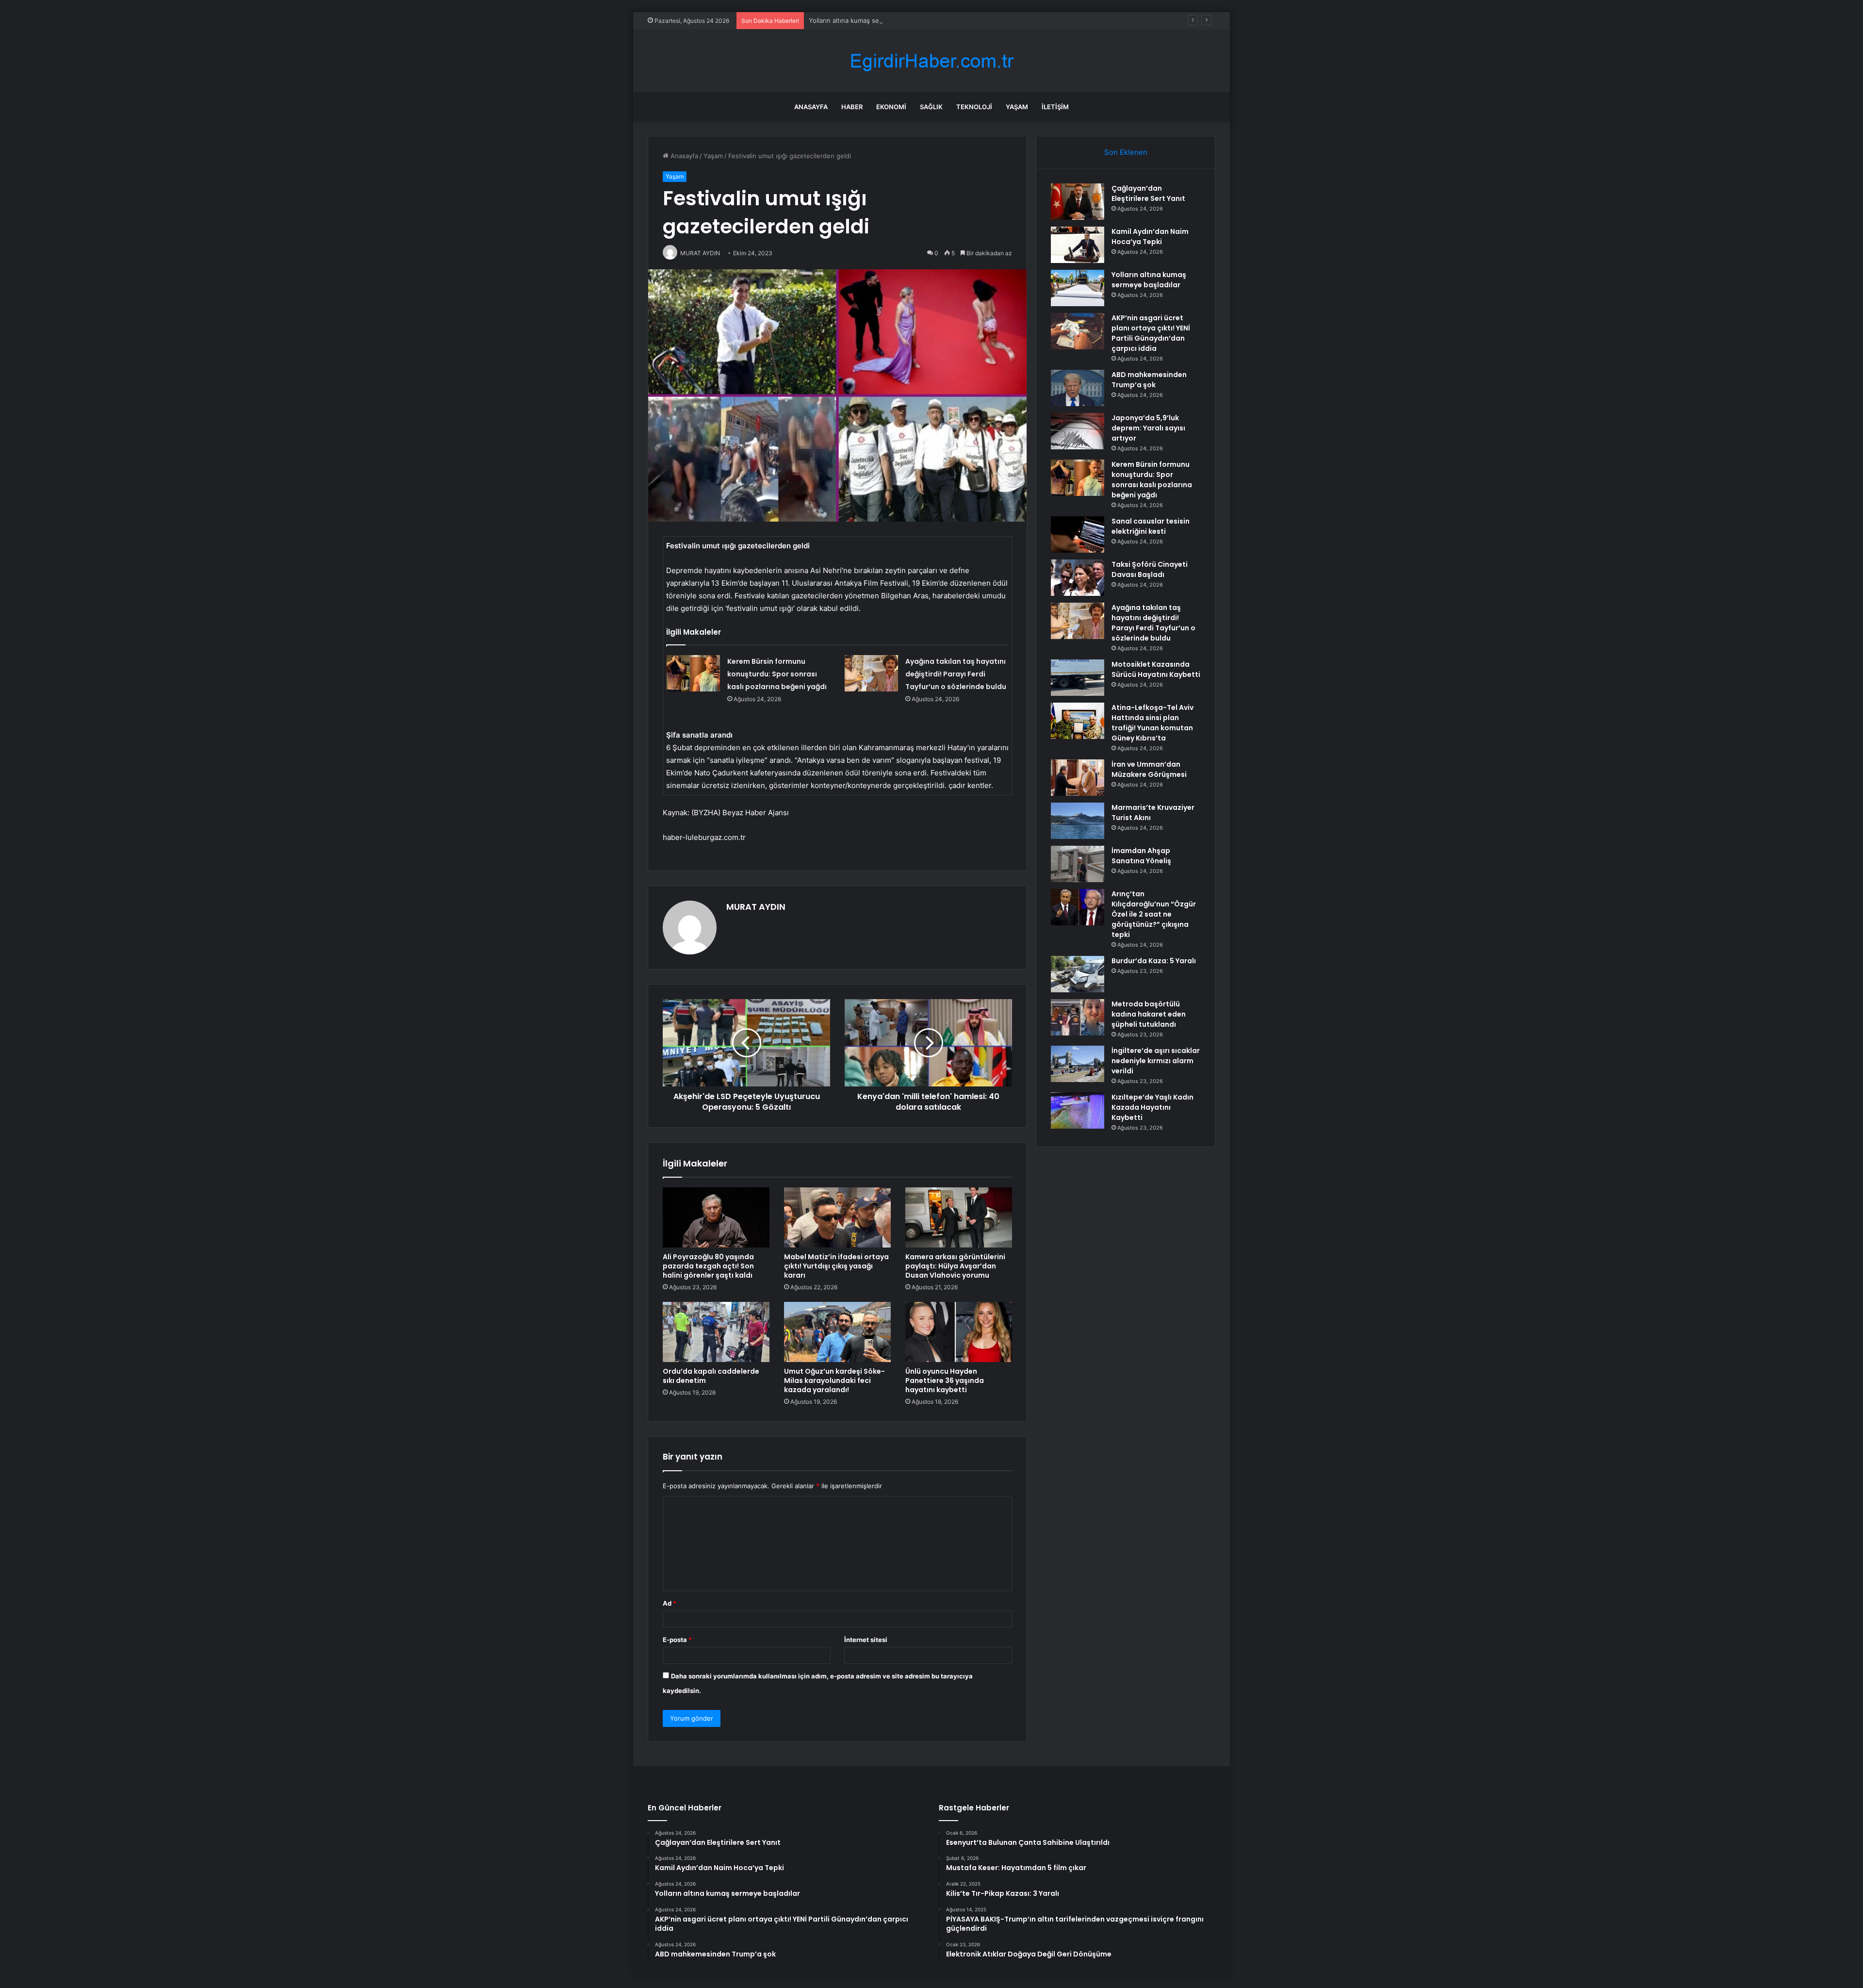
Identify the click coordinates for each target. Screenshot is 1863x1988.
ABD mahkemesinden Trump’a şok (1149, 380)
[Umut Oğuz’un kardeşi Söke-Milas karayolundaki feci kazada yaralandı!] (837, 1332)
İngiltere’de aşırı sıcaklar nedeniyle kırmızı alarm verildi (1156, 1061)
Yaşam (1017, 107)
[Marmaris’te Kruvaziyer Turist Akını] (1078, 821)
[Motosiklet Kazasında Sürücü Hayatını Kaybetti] (1078, 678)
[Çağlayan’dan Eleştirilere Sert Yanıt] (1078, 202)
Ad (670, 1603)
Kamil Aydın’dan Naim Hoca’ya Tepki (1150, 237)
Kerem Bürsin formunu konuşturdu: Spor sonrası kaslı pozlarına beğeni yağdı (777, 674)
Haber (852, 107)
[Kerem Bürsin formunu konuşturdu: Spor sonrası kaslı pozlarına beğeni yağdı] (693, 673)
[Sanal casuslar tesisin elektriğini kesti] (1078, 534)
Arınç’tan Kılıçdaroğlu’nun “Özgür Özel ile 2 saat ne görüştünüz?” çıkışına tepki (1154, 914)
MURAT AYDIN (756, 907)
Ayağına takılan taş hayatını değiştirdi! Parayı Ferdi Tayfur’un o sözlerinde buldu (956, 674)
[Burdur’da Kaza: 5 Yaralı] (1078, 974)
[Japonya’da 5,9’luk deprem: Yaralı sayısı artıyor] (1078, 431)
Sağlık (931, 107)
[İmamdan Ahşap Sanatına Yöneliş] (1078, 864)
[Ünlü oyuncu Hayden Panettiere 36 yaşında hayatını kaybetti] (959, 1332)
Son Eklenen (1126, 152)
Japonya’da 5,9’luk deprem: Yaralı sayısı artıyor (1148, 428)
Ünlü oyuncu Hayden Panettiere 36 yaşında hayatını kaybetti (945, 1380)
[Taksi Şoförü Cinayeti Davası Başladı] (1078, 578)
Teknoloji (974, 107)
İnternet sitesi (866, 1640)
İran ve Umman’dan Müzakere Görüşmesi (1149, 769)
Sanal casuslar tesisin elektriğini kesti (1151, 526)
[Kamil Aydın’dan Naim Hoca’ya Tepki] (1078, 245)
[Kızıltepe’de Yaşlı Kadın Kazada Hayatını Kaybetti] (1078, 1110)
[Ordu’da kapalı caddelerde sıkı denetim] (716, 1332)
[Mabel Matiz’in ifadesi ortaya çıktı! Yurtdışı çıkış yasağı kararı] (837, 1217)
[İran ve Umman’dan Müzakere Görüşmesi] (1078, 778)
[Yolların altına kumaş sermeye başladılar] (1078, 288)
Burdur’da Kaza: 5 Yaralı (1154, 961)
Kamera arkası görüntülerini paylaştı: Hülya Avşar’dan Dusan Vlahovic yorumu (955, 1266)
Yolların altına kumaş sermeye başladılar (868, 20)
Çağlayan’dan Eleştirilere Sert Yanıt (1148, 193)
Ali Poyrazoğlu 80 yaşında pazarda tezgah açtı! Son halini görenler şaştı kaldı (708, 1266)
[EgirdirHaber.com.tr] (931, 61)
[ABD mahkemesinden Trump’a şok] (1078, 388)
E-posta (677, 1640)
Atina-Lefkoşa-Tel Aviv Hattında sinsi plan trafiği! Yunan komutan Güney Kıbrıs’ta (1152, 723)
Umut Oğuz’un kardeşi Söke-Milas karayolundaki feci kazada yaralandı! (834, 1380)
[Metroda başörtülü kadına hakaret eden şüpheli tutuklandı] (1078, 1017)
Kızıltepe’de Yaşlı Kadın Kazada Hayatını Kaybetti (1152, 1107)
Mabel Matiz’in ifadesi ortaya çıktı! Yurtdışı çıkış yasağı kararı (836, 1266)
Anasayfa (811, 107)
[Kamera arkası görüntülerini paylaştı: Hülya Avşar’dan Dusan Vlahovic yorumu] (959, 1217)
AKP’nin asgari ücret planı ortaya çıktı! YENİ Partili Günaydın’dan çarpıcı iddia (1151, 333)
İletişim (1055, 107)
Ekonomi (891, 107)
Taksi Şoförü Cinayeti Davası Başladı (1150, 569)
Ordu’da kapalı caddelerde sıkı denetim (711, 1376)
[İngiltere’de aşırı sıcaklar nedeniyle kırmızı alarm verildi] (1078, 1064)
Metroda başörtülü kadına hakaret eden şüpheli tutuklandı (1149, 1014)
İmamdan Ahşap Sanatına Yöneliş (1141, 856)
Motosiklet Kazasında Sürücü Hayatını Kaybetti (1156, 669)
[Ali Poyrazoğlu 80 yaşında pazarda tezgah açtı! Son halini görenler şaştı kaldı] (716, 1217)
